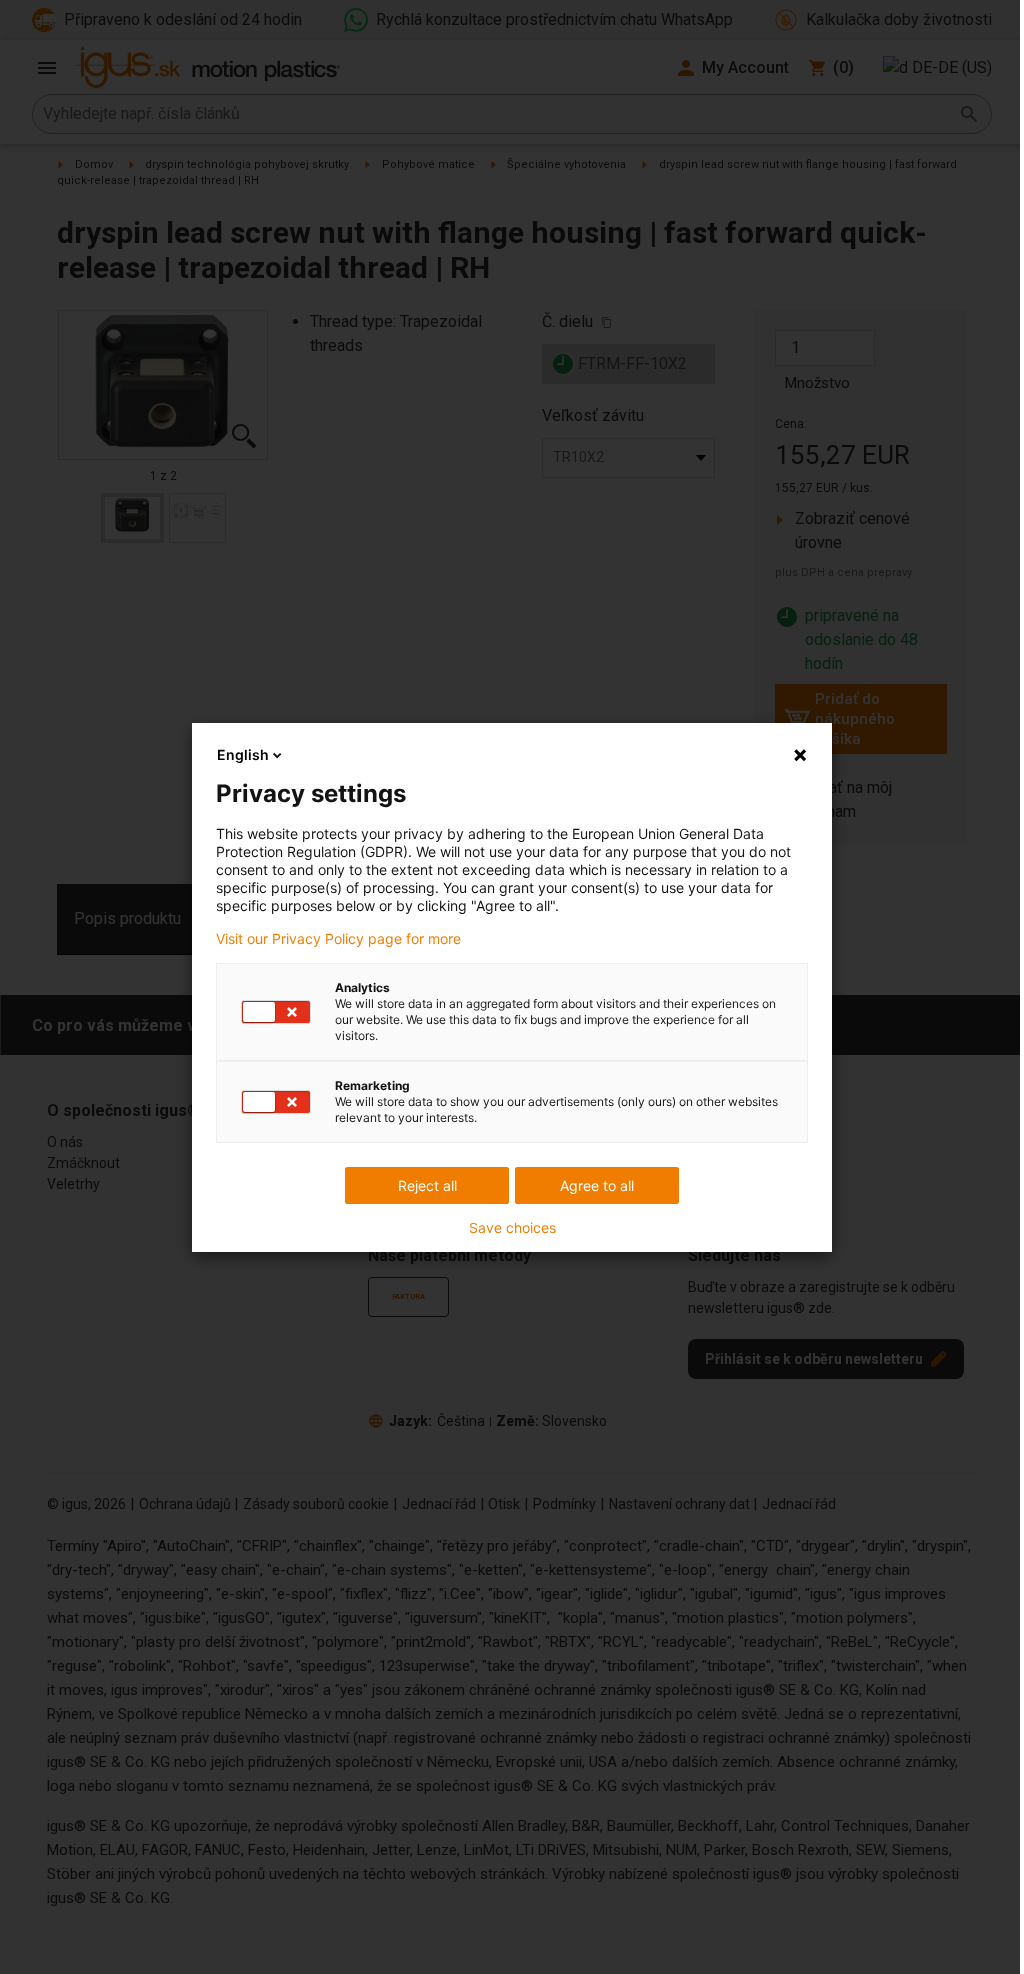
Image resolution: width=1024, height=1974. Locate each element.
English (243, 754)
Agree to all (597, 1185)
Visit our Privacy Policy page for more (338, 939)
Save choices (512, 1228)
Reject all (427, 1185)
